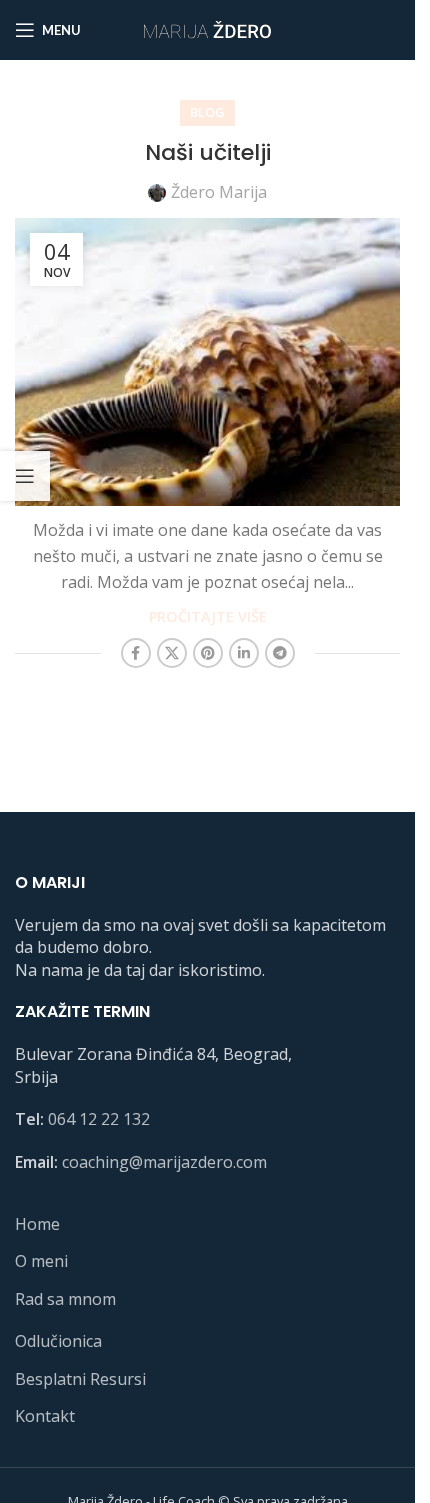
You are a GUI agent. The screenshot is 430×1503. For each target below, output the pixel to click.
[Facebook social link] (136, 653)
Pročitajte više (208, 616)
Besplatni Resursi (80, 1379)
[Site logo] (208, 28)
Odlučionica (58, 1341)
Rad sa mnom (65, 1299)
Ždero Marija (219, 192)
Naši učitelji (208, 152)
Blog (207, 112)
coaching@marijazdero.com (164, 1162)
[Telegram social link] (280, 653)
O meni (41, 1261)
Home (37, 1224)
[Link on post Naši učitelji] (207, 362)
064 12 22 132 (99, 1119)
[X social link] (172, 653)
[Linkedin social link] (244, 653)
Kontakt (45, 1416)
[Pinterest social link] (208, 653)
